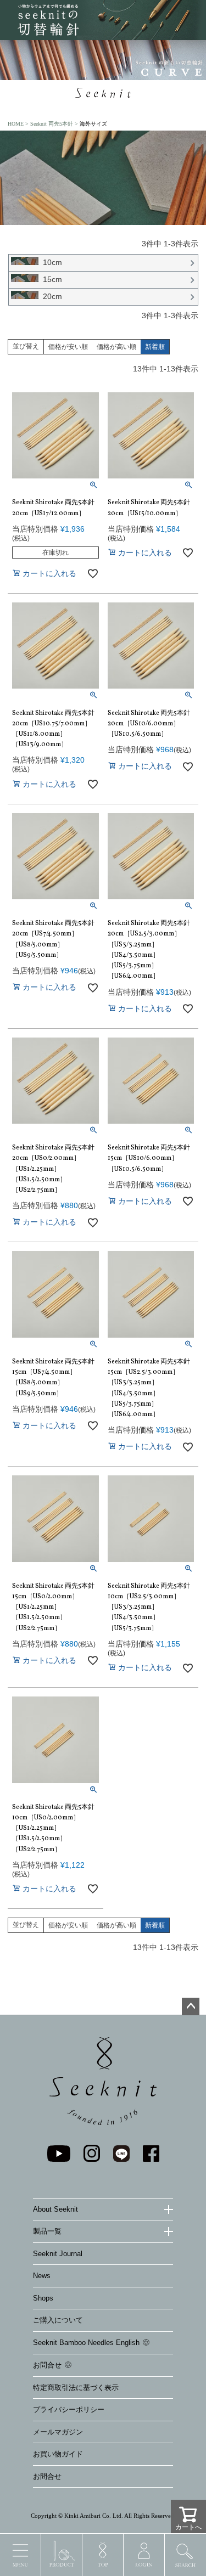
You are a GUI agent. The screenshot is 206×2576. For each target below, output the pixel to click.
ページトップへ (191, 2006)
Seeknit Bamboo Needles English (86, 2343)
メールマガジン (58, 2432)
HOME (16, 124)
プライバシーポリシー (69, 2409)
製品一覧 (47, 2231)
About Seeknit (55, 2209)
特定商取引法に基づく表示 (76, 2388)
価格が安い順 (68, 347)
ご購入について (58, 2320)
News (42, 2276)
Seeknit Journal (58, 2254)
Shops (43, 2298)
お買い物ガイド (58, 2454)
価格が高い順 (116, 347)
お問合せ (47, 2365)
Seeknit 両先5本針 (52, 124)
